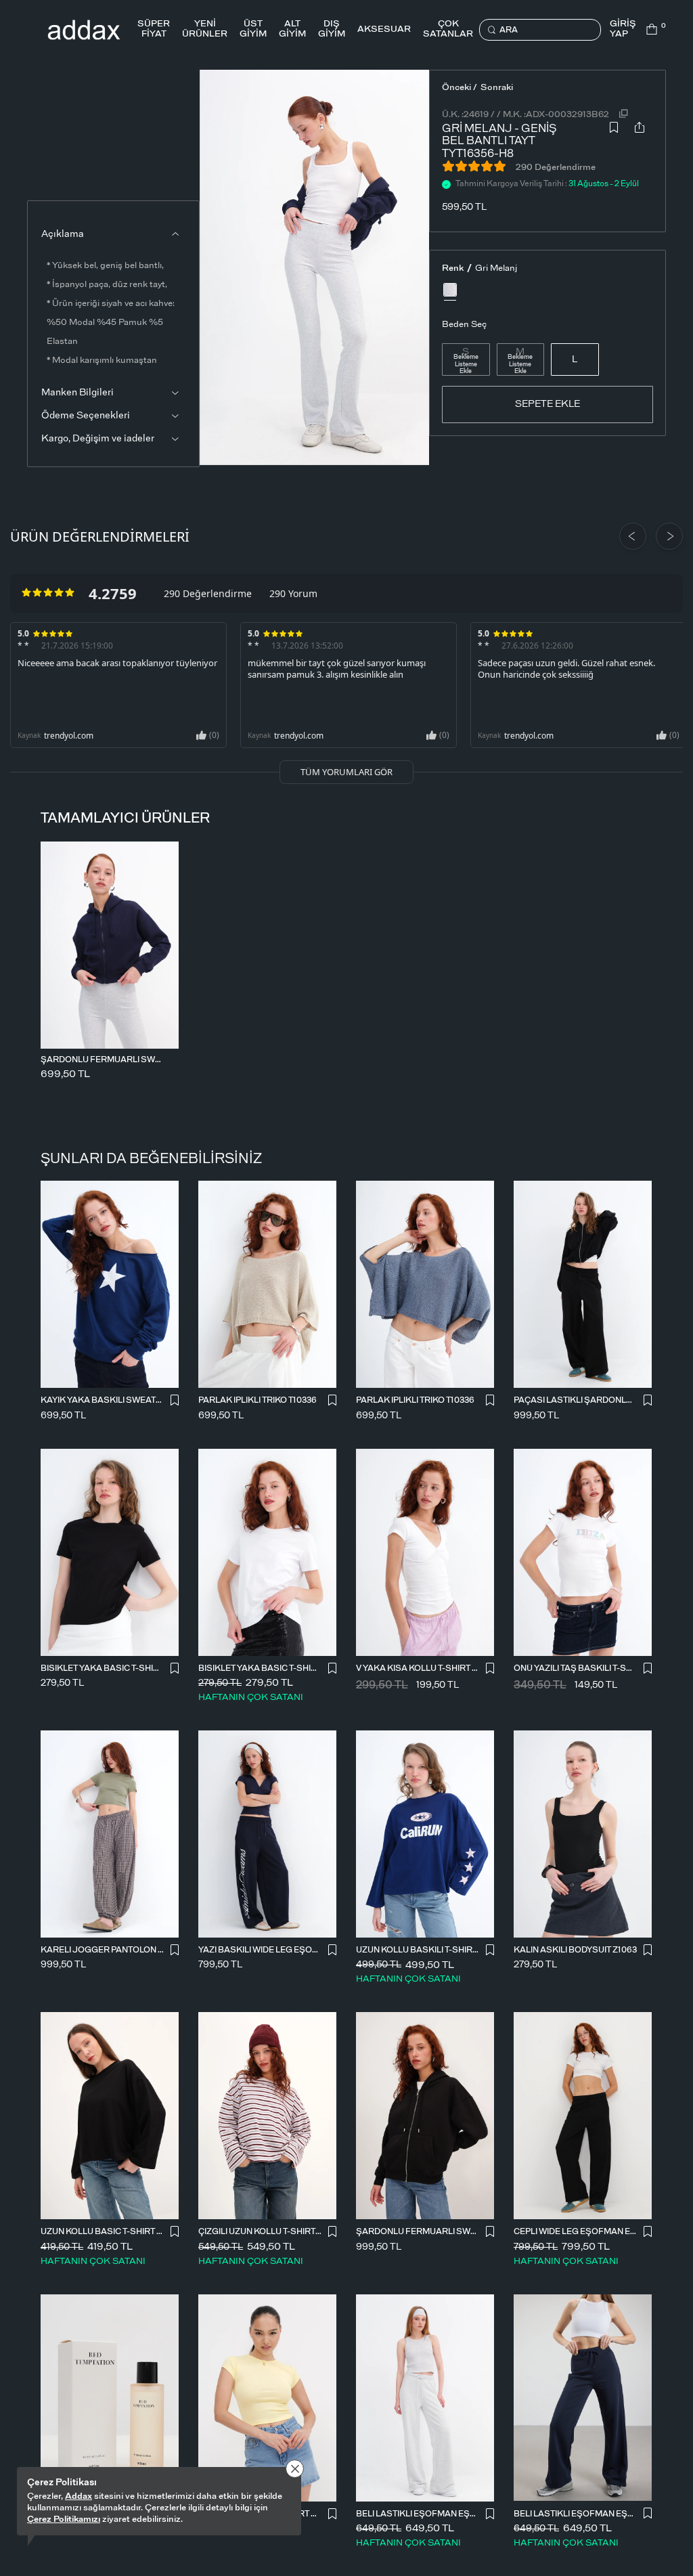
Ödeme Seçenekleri (86, 416)
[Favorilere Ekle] (614, 138)
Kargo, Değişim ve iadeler (98, 439)
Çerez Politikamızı (64, 2519)
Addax (79, 2496)
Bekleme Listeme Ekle (466, 365)
